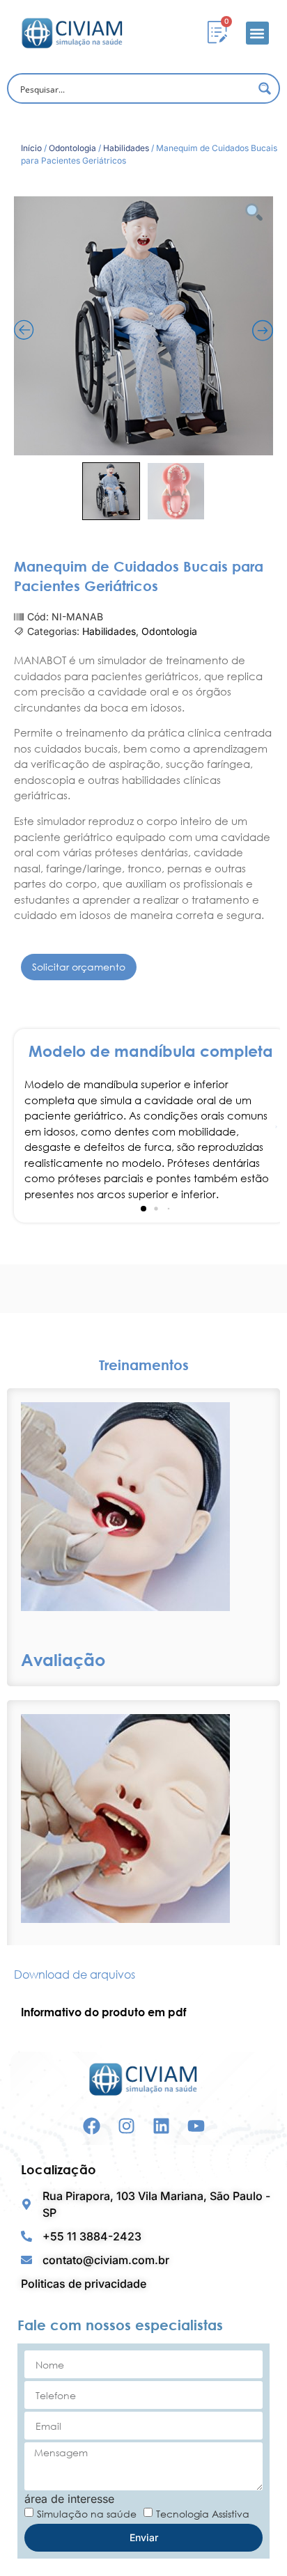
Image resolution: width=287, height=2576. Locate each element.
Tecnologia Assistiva (203, 2514)
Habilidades (126, 148)
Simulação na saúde (87, 2514)
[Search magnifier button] (265, 88)
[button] (257, 33)
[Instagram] (126, 2126)
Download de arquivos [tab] (75, 1974)
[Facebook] (92, 2126)
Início (31, 148)
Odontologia (72, 148)
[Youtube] (196, 2126)
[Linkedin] (161, 2126)
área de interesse (69, 2499)
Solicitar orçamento (79, 967)
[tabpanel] (143, 2012)
